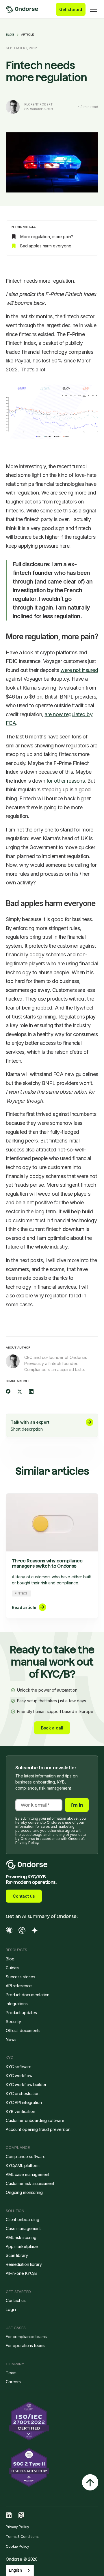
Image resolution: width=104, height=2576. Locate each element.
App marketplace (22, 2246)
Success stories (21, 1977)
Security (13, 2022)
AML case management (28, 2174)
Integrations (17, 2004)
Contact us (24, 1896)
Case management (23, 2228)
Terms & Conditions (22, 2537)
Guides (12, 1968)
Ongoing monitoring (24, 2192)
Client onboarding (23, 2219)
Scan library (17, 2255)
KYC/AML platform (23, 2165)
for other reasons (66, 781)
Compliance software (26, 2156)
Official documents (23, 2030)
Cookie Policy (17, 2546)
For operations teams (25, 2346)
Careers (13, 2382)
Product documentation (28, 1995)
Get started (71, 9)
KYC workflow (19, 2076)
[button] (92, 9)
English (15, 2570)
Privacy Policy (17, 2527)
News (11, 2039)
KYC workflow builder (26, 2085)
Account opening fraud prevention (38, 2129)
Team (11, 2373)
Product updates (21, 2013)
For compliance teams (26, 2337)
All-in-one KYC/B (21, 2273)
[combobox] (20, 2570)
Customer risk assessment (30, 2183)
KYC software (19, 2067)
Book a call (52, 1728)
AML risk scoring (21, 2237)
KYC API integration (24, 2102)
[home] (27, 9)
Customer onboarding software (35, 2120)
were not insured (79, 670)
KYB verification (21, 2111)
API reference (19, 1986)
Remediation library (24, 2264)
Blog (10, 35)
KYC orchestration (23, 2093)
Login (11, 2309)
